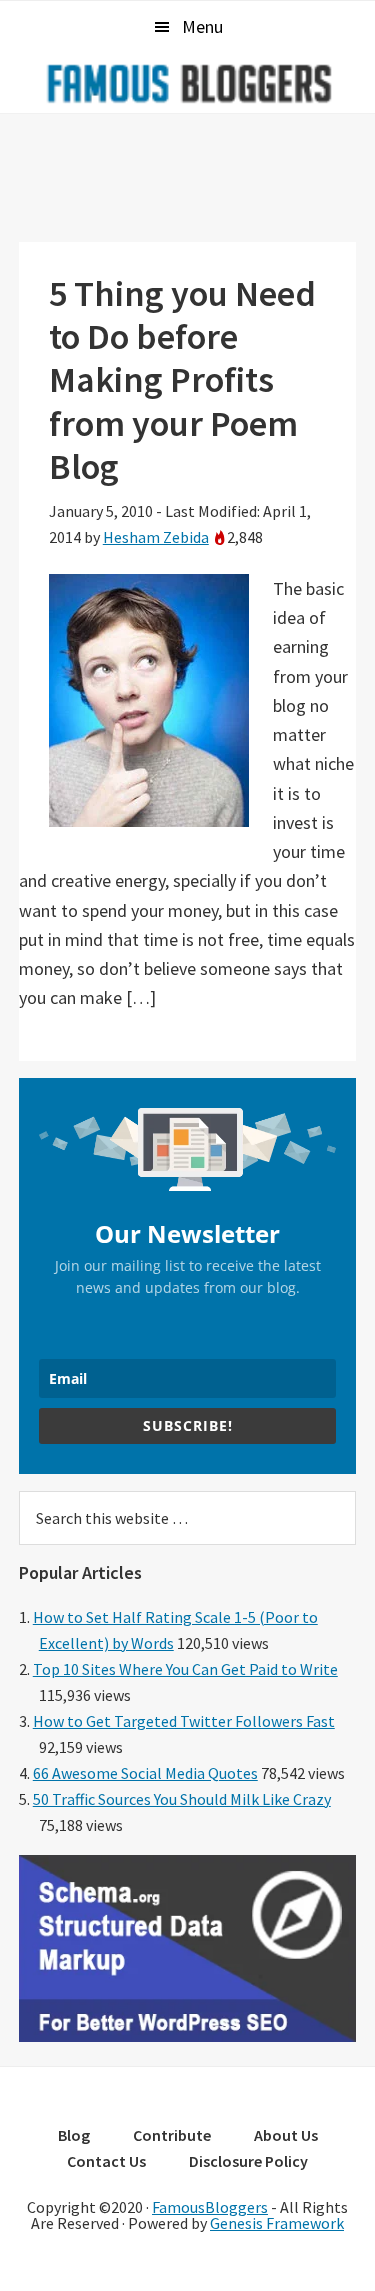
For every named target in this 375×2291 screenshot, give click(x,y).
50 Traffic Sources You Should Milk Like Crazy (182, 1799)
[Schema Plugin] (188, 2036)
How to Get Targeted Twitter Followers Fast (184, 1721)
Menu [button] (202, 26)
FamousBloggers (210, 2207)
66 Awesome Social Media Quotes (145, 1773)
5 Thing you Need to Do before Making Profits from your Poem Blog (182, 380)
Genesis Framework (277, 2223)
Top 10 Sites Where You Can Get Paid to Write (185, 1669)
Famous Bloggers (188, 83)
